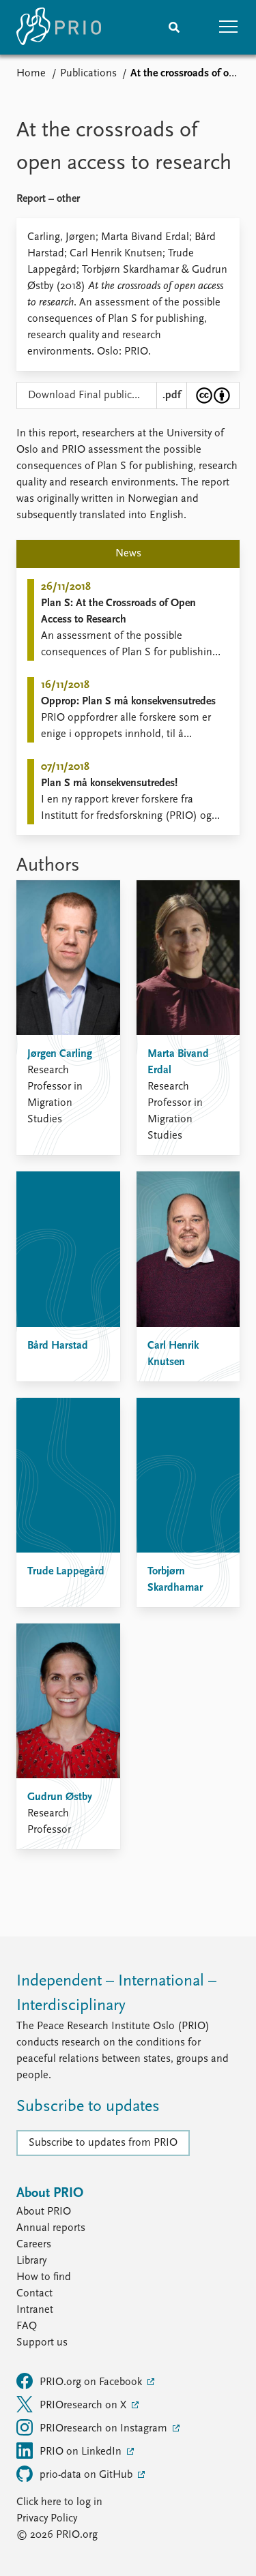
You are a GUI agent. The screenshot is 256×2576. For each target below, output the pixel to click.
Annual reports (51, 2228)
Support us (42, 2343)
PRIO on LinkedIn (82, 2452)
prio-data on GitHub (87, 2475)
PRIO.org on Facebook (92, 2382)
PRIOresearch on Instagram (105, 2429)
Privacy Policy (47, 2519)
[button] (229, 27)
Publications (88, 74)
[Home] (59, 27)
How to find (44, 2277)
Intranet (35, 2310)
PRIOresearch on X (84, 2406)
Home (31, 74)
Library (31, 2261)
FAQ (27, 2326)
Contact (34, 2294)
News (128, 554)
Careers (34, 2245)
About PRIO (44, 2212)
